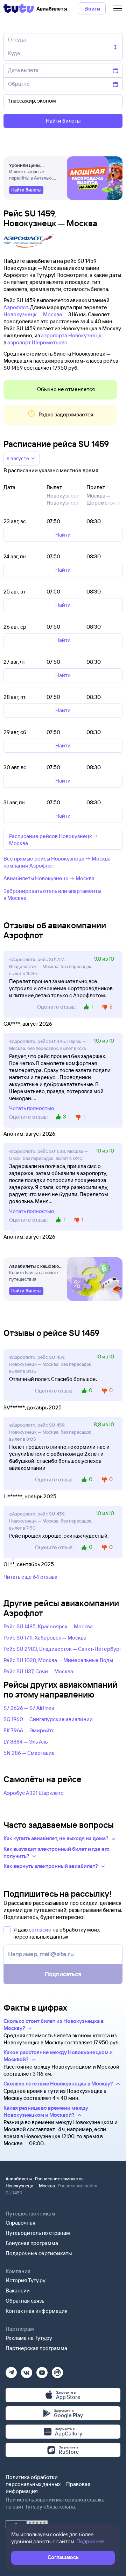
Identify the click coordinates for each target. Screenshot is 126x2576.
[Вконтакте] (27, 2370)
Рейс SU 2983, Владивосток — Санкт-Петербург (62, 1649)
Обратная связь (25, 2301)
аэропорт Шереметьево (37, 342)
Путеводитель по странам (38, 2233)
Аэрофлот (16, 307)
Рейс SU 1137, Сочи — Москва (38, 1671)
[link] (26, 190)
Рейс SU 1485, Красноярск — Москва (48, 1626)
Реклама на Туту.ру (29, 2338)
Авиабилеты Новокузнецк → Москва (49, 878)
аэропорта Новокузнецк (71, 335)
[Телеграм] (11, 2370)
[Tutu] (19, 8)
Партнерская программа (36, 2348)
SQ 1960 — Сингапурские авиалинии (48, 1719)
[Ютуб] (42, 2370)
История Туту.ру (26, 2280)
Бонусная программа (32, 2243)
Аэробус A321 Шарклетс (33, 1793)
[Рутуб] (57, 2370)
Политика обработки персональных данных (33, 2481)
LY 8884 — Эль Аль (26, 1742)
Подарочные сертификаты (39, 2253)
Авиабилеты (19, 2179)
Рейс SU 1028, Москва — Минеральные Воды (58, 1660)
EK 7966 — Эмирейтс (29, 1730)
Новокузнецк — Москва (33, 314)
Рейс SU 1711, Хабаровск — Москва (45, 1638)
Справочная (20, 2223)
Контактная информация (37, 2311)
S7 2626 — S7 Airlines (29, 1708)
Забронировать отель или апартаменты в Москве (52, 894)
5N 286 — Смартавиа (29, 1753)
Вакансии (18, 2291)
